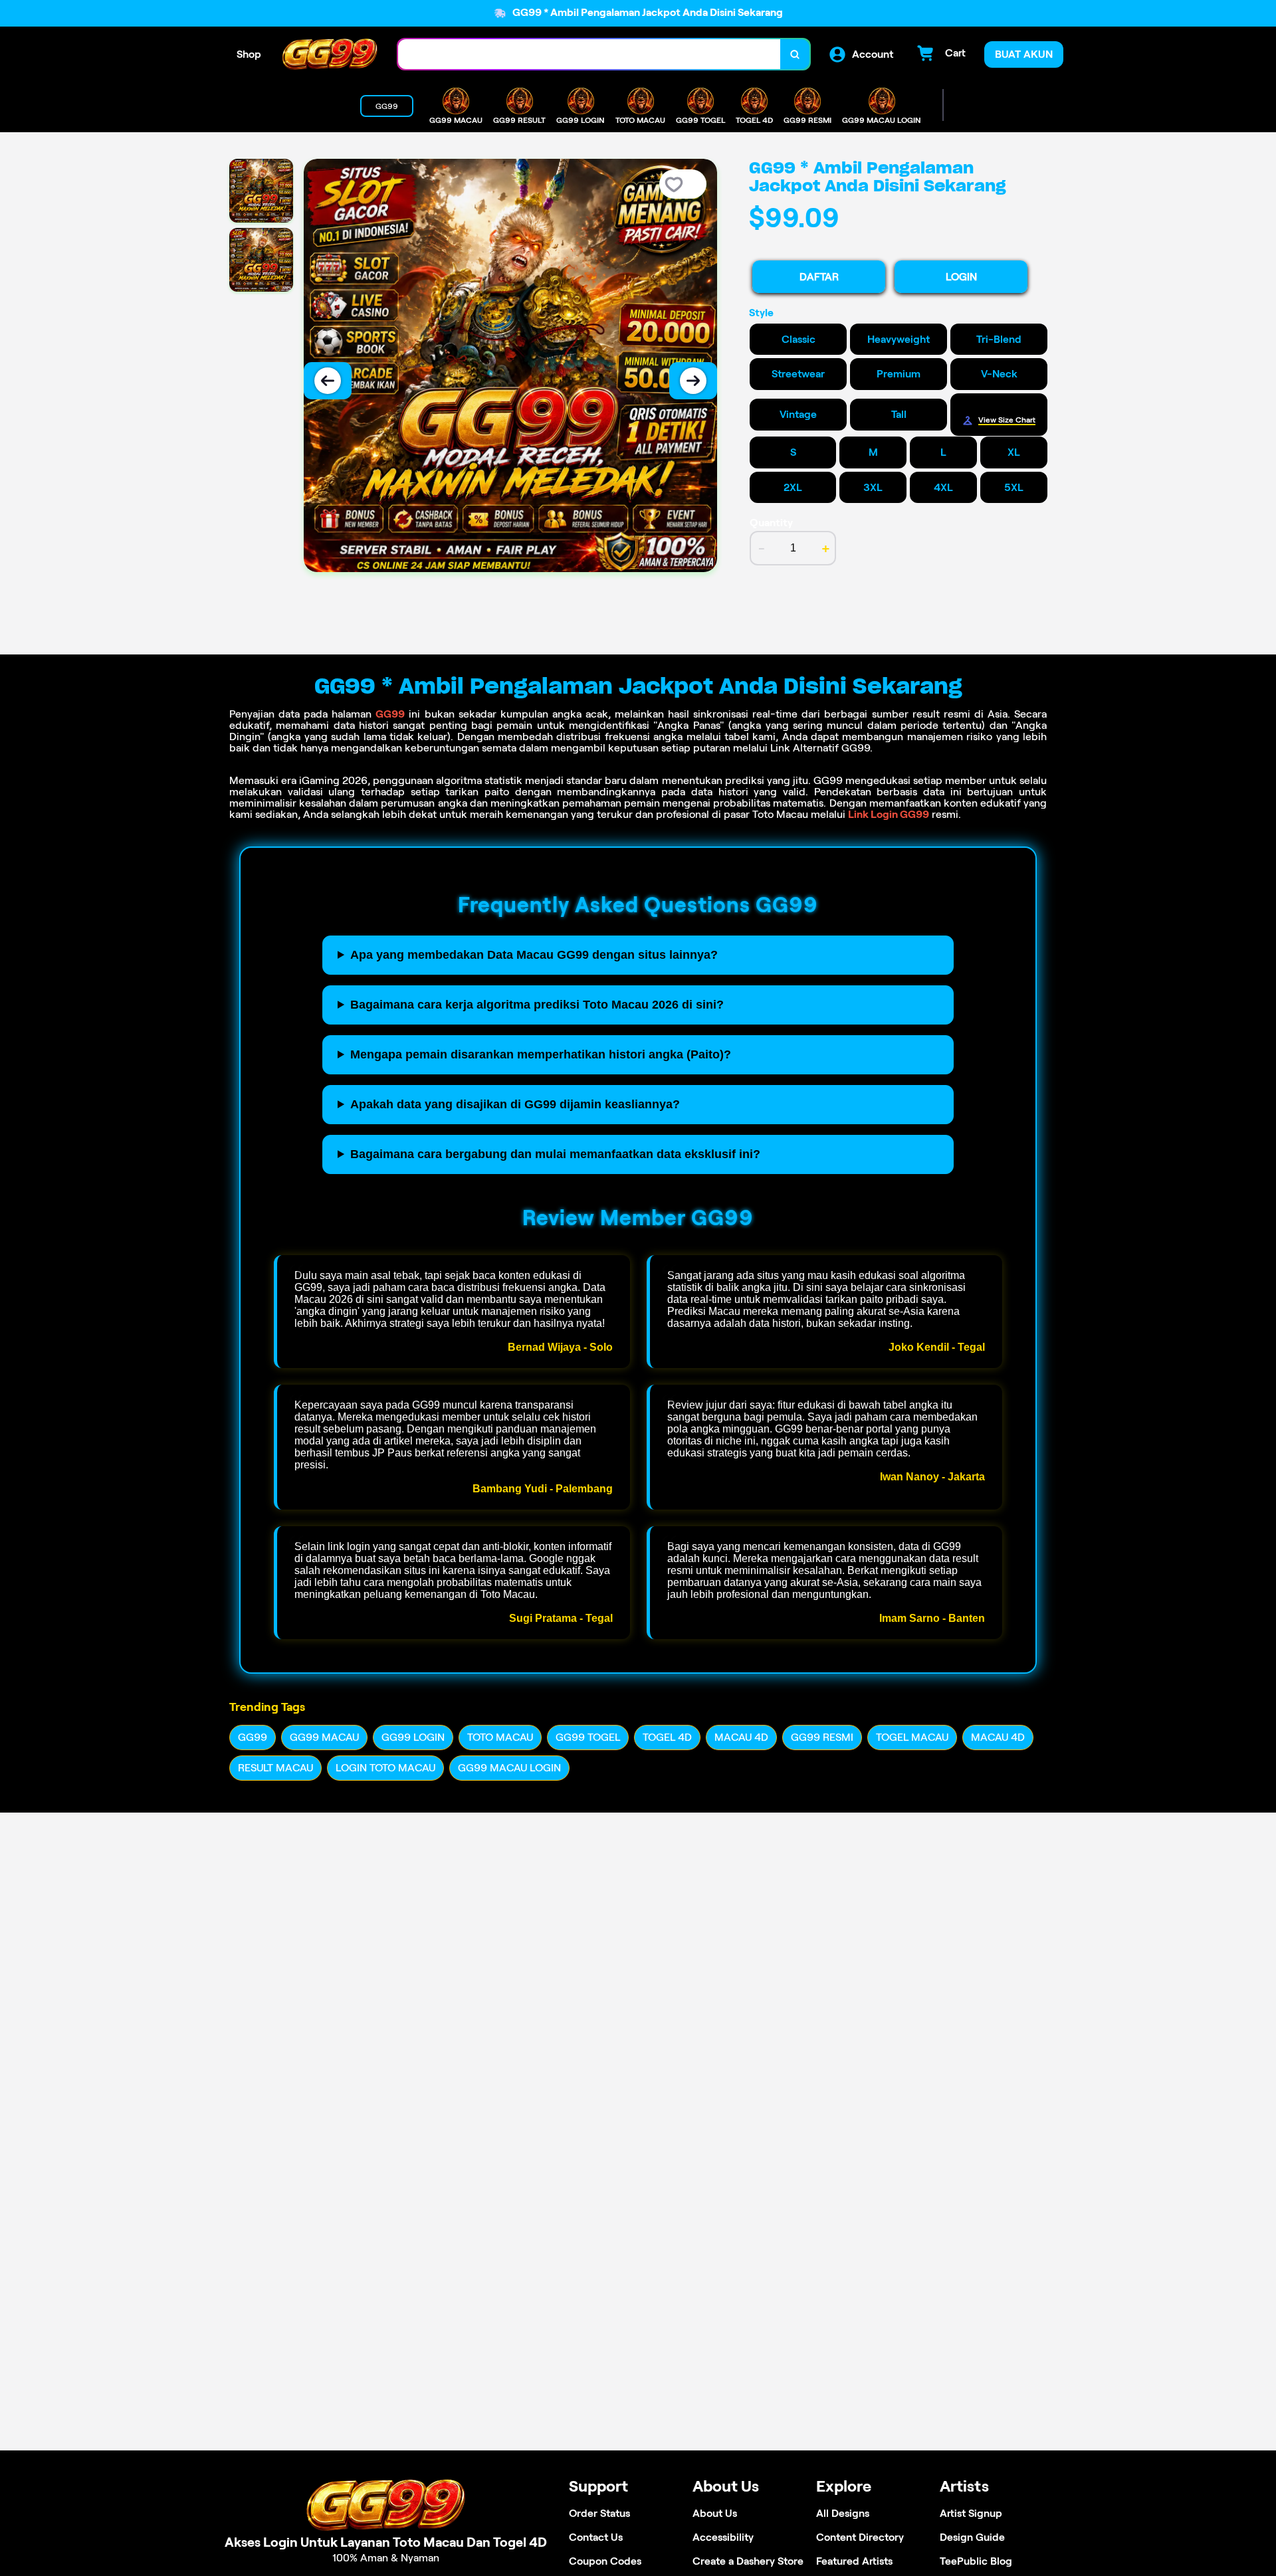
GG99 (390, 714)
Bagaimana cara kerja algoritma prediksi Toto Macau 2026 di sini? (537, 1005)
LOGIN (961, 277)
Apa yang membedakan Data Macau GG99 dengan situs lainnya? (534, 955)
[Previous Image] (328, 381)
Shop (249, 54)
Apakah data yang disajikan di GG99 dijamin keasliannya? (515, 1104)
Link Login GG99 (889, 814)
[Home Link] (330, 54)
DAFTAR (819, 277)
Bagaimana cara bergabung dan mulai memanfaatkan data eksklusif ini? (555, 1154)
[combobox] (589, 54)
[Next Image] (693, 381)
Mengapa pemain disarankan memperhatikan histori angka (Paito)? (541, 1054)
